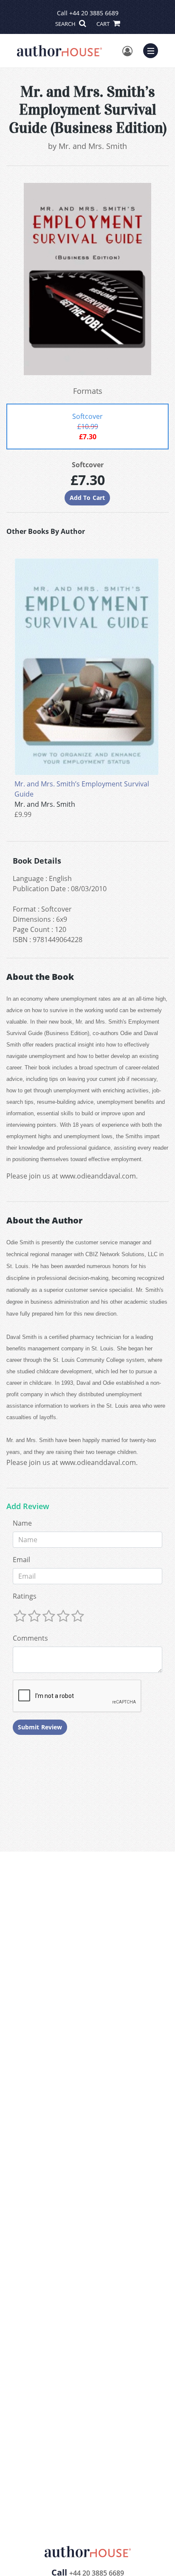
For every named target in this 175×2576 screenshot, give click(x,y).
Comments (30, 1638)
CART (104, 24)
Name (22, 1523)
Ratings (25, 1596)
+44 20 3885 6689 (94, 13)
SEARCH (66, 24)
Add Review (28, 1507)
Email (21, 1560)
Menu (153, 50)
